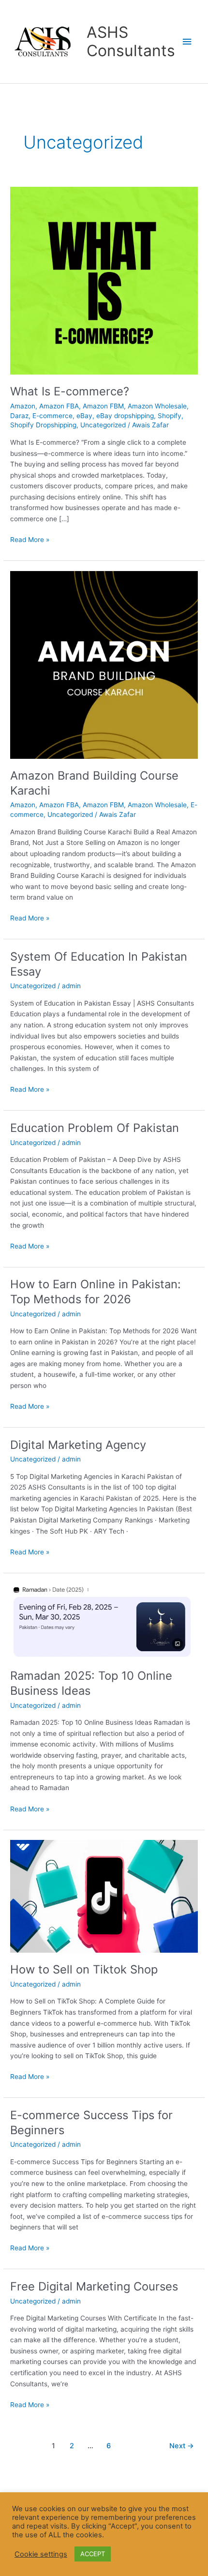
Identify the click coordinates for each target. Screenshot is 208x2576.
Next (182, 2446)
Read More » (30, 539)
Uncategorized (103, 425)
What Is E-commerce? (70, 391)
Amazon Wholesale (157, 406)
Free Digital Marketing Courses (94, 2286)
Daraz (19, 416)
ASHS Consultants (131, 41)
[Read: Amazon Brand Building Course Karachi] (104, 664)
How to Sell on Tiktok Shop (84, 1969)
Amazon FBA (59, 406)
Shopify (170, 416)
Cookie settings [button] (41, 2554)
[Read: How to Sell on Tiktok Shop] (104, 1896)
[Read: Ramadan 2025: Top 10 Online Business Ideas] (104, 1620)
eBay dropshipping (125, 416)
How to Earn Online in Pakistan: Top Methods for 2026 (96, 1292)
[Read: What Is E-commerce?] (104, 280)
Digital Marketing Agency (78, 1445)
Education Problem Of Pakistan (95, 1128)
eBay (84, 416)
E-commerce (52, 416)
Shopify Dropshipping (43, 425)
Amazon (23, 406)
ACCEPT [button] (93, 2554)
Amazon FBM (103, 406)
